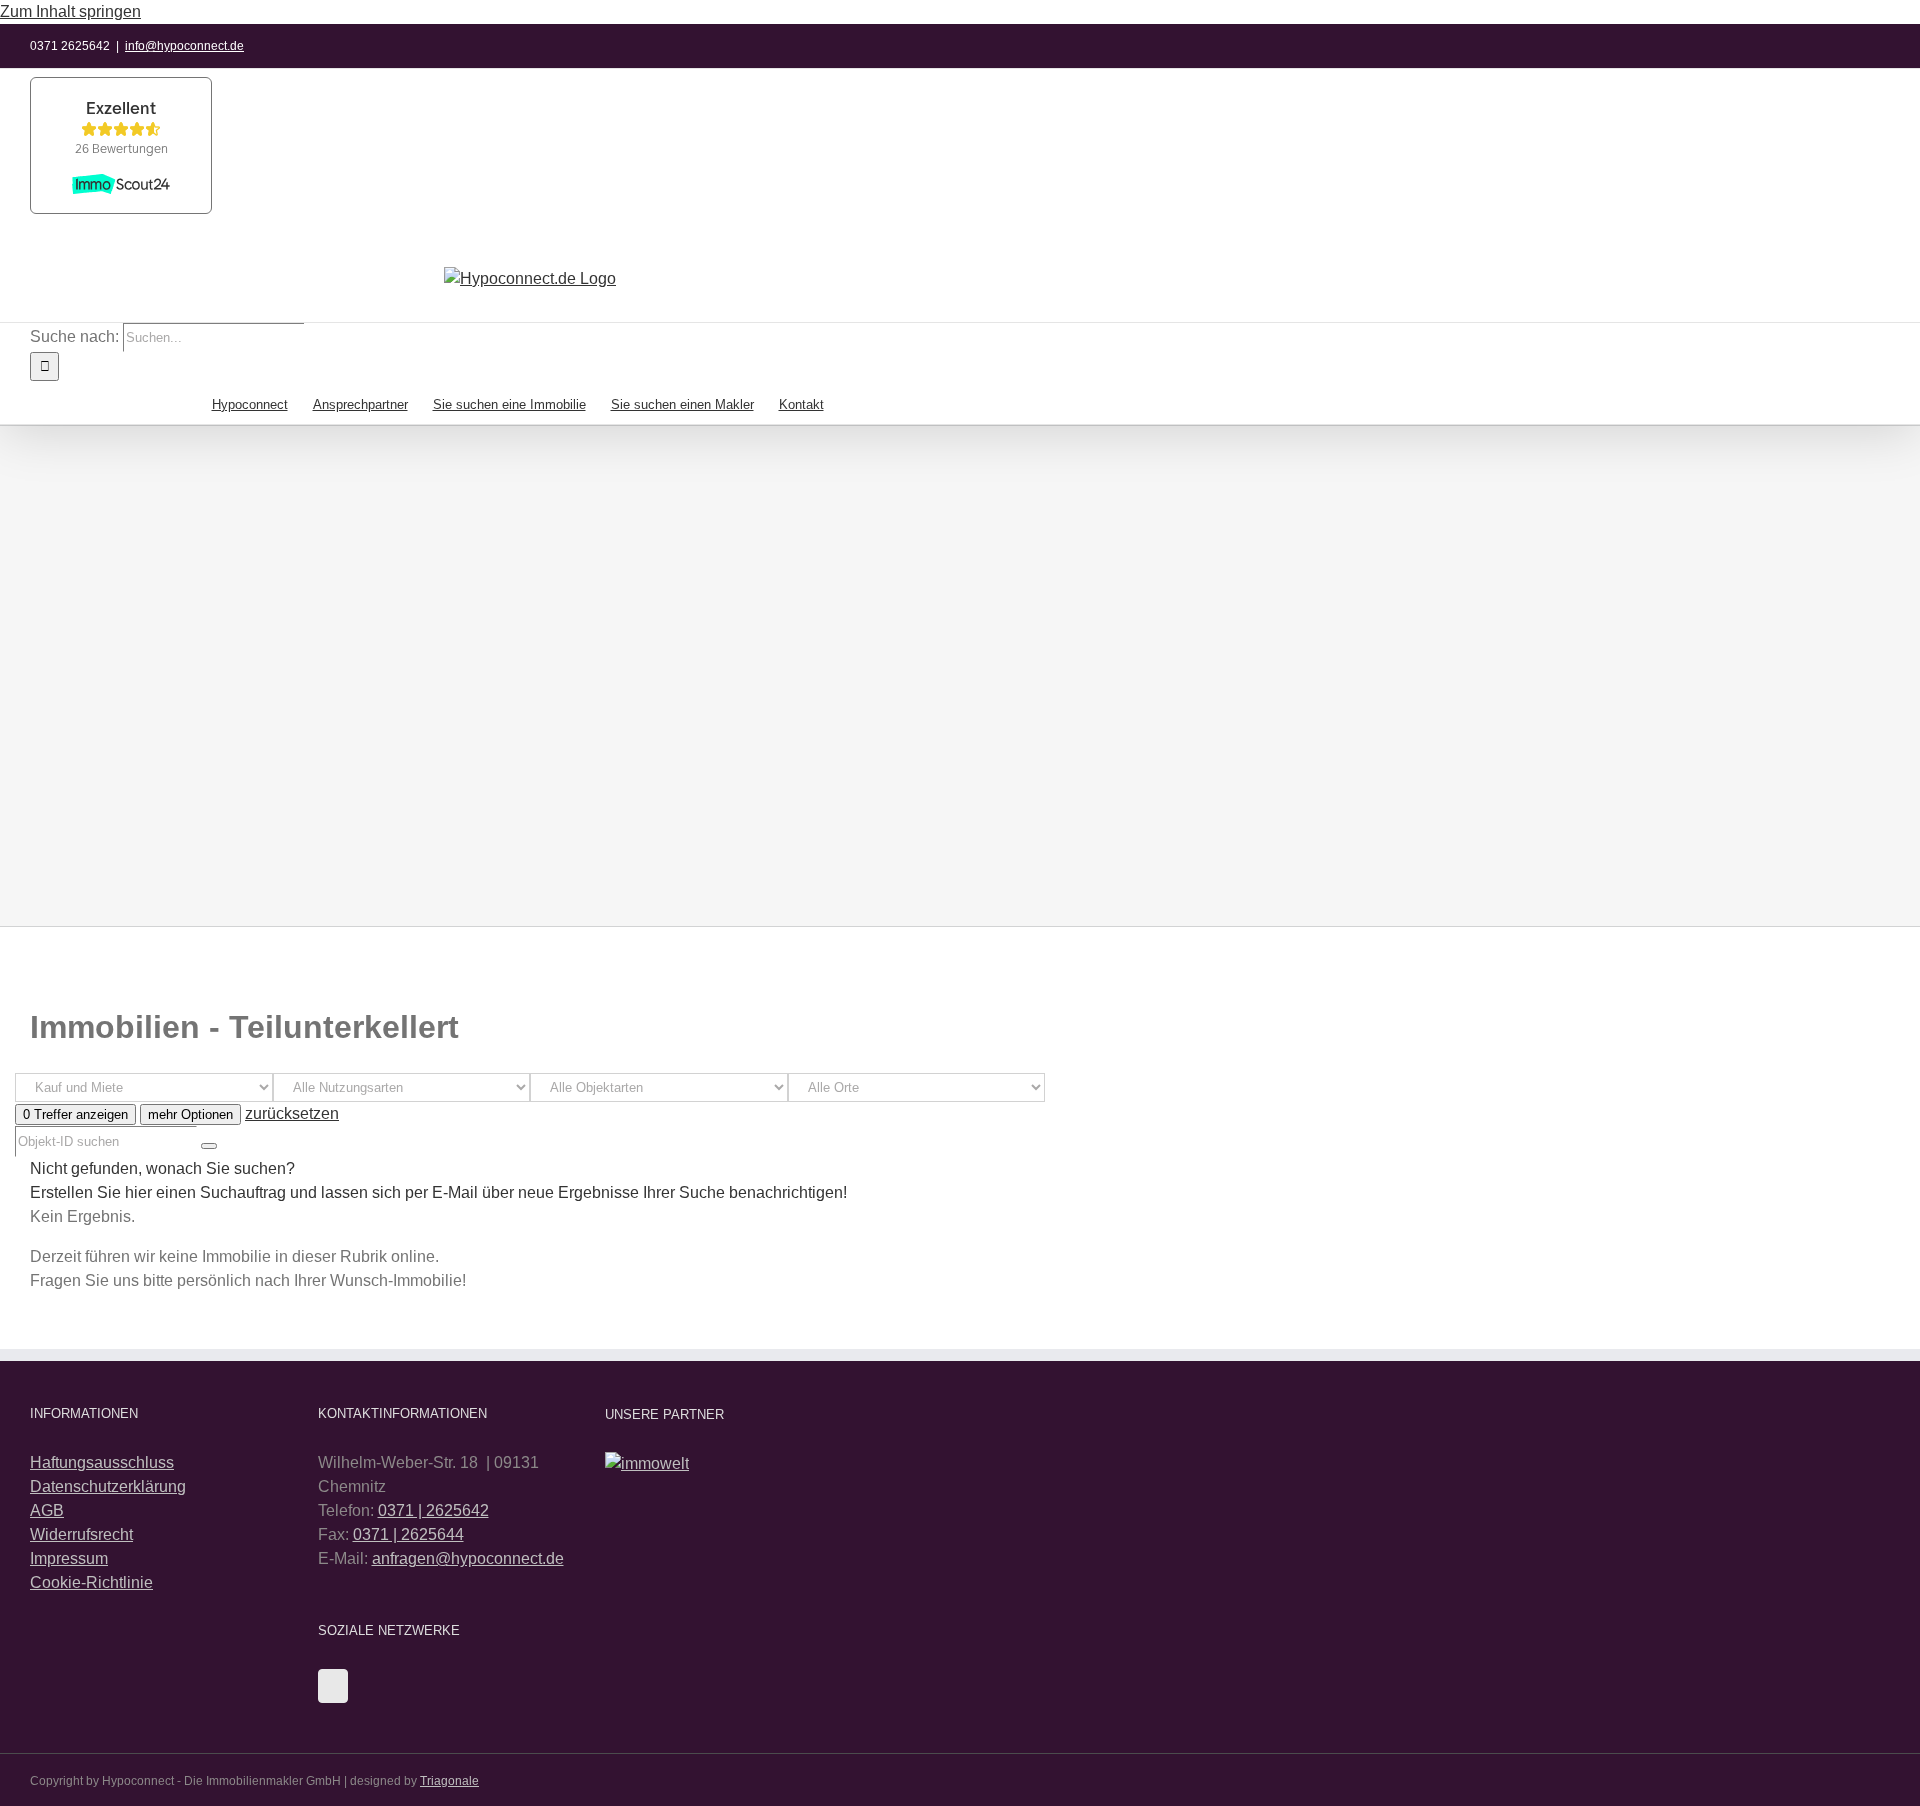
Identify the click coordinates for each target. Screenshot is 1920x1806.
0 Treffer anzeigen (75, 1114)
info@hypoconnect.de (184, 46)
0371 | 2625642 (433, 1510)
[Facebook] (333, 1686)
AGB (47, 1510)
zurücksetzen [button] (292, 1113)
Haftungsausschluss (102, 1462)
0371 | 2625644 (408, 1534)
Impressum (69, 1558)
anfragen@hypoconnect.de (468, 1558)
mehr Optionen (190, 1114)
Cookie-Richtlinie (91, 1582)
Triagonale (449, 1781)
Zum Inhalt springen (70, 11)
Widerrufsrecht (81, 1534)
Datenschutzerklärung (108, 1486)
